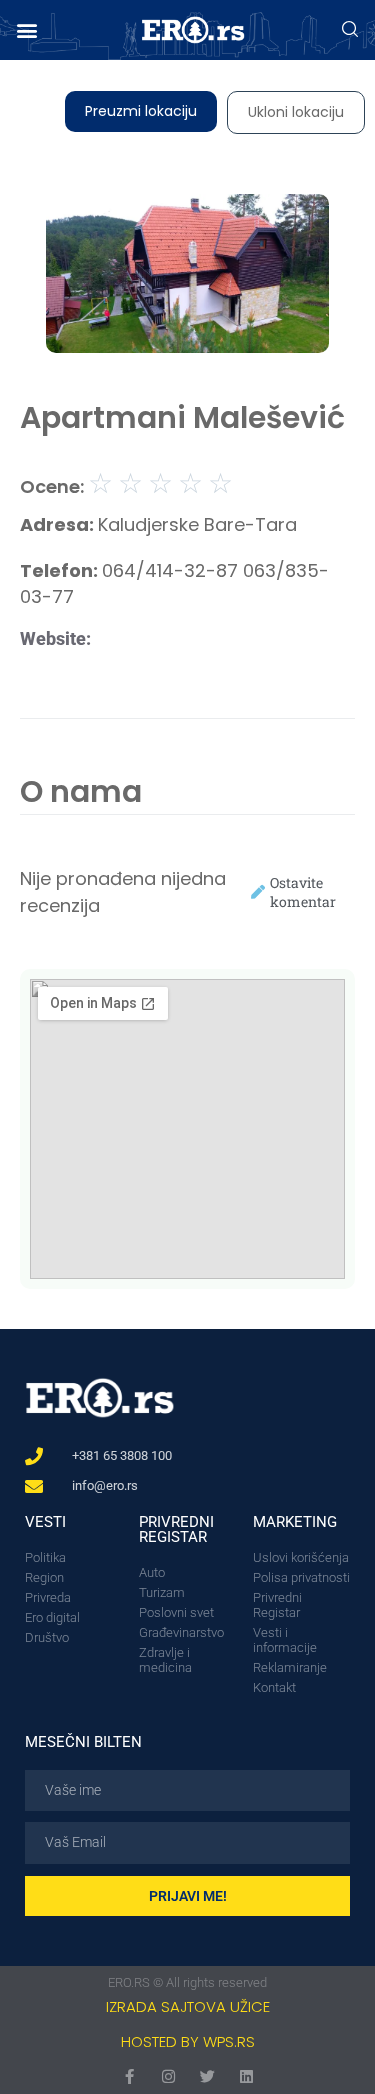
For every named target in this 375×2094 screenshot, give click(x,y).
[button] (26, 30)
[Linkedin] (246, 2076)
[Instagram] (168, 2076)
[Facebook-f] (129, 2076)
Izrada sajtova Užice (188, 2006)
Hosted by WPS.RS (188, 2041)
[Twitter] (207, 2076)
